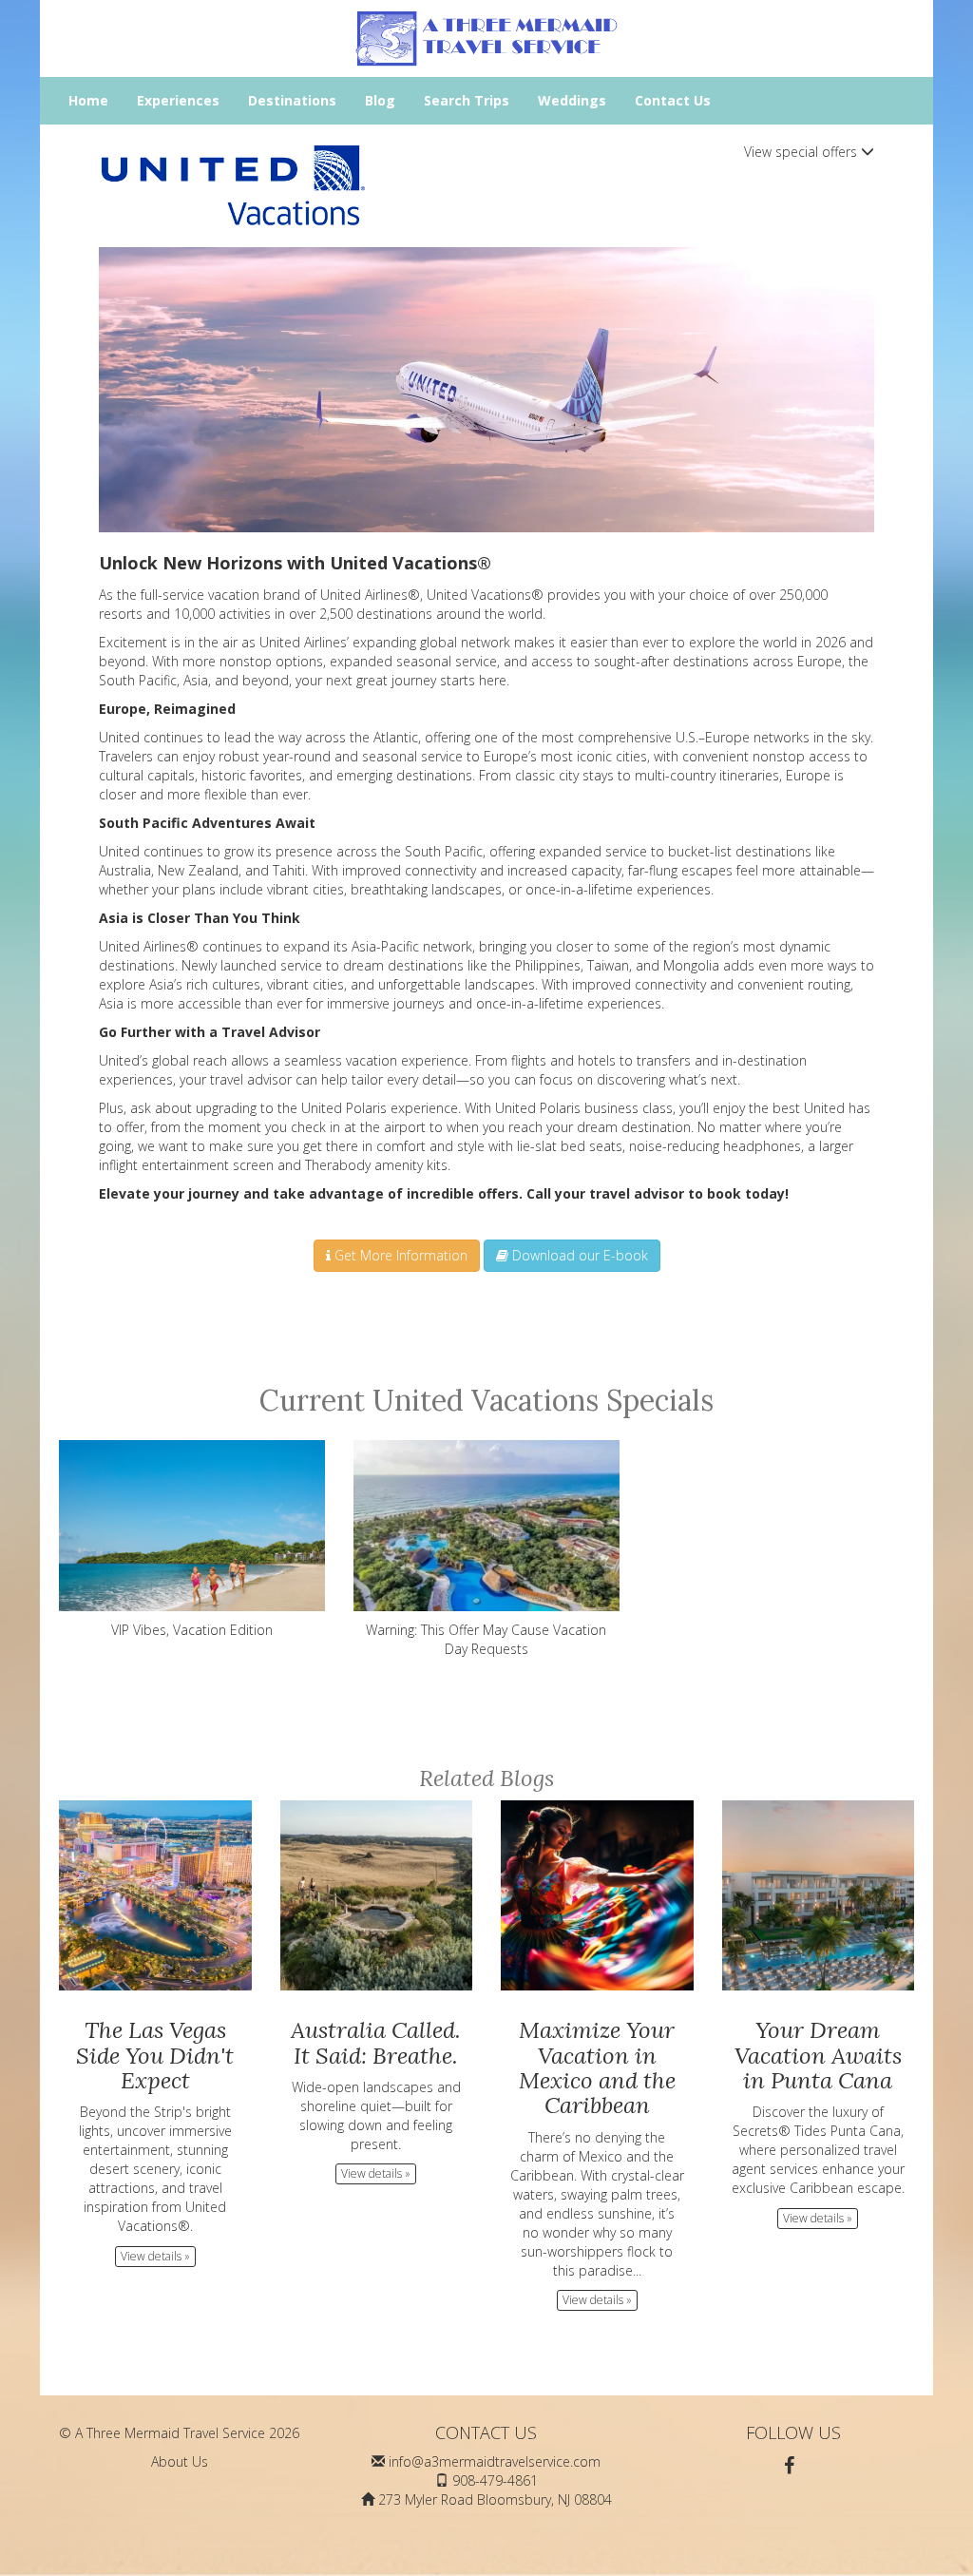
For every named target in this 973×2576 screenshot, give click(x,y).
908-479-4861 (495, 2480)
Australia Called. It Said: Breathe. (376, 2042)
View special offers (802, 152)
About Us (180, 2461)
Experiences (178, 100)
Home (88, 100)
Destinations (292, 100)
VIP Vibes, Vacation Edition (192, 1630)
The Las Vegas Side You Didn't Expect (155, 2055)
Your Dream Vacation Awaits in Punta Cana (818, 2055)
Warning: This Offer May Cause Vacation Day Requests (486, 1639)
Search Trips (467, 100)
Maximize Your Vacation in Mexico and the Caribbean (597, 2067)
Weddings (572, 100)
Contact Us (673, 100)
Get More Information (399, 1255)
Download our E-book (578, 1255)
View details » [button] (155, 2256)
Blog (380, 100)
